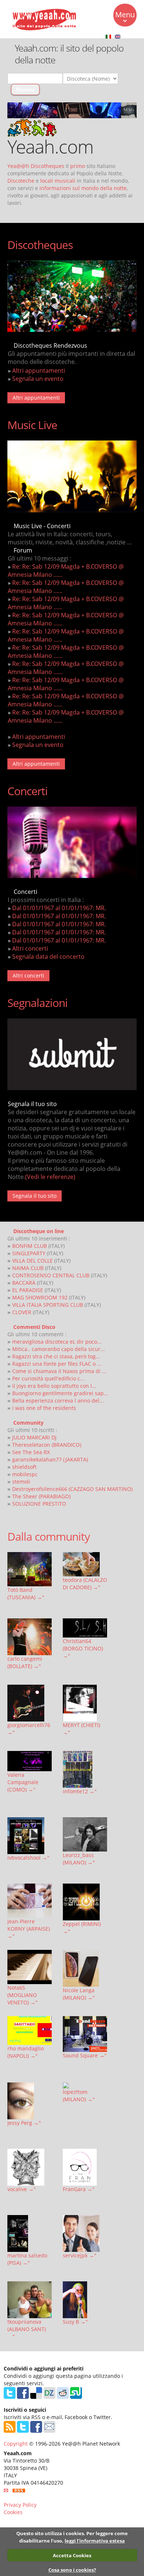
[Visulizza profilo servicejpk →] (85, 2233)
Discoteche (21, 181)
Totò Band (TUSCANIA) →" (26, 1594)
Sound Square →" (85, 2055)
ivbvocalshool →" (28, 1858)
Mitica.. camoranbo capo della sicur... (59, 1349)
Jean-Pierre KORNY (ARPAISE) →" (29, 1929)
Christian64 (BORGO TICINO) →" (83, 1648)
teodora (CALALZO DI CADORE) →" (85, 1584)
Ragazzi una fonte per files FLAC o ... (57, 1364)
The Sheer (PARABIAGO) (41, 1496)
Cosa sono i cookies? (72, 2570)
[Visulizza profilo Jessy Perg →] (30, 2101)
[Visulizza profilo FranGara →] (85, 2167)
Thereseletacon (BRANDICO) (47, 1445)
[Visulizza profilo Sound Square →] (85, 2034)
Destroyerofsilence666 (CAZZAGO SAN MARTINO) (72, 1489)
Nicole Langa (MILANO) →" (79, 1994)
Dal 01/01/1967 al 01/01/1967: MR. (59, 908)
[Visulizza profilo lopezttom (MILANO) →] (85, 2085)
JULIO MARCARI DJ (34, 1437)
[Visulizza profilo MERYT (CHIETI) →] (85, 1703)
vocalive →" (22, 2189)
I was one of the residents (44, 1408)
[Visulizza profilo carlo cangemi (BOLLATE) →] (30, 1637)
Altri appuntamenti (39, 371)
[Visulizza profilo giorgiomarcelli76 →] (30, 1703)
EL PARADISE (28, 1290)
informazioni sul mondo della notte (83, 188)
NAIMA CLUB (28, 1268)
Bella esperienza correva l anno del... (58, 1401)
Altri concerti (30, 948)
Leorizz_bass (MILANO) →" (79, 1859)
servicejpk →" (80, 2255)
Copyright (16, 2444)
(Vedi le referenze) (50, 1177)
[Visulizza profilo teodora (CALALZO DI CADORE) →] (85, 1564)
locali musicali (58, 181)
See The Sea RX (31, 1452)
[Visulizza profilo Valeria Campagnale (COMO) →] (30, 1761)
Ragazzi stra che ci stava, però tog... (56, 1356)
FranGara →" (79, 2189)
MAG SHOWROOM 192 (40, 1297)
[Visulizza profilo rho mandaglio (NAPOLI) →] (30, 2031)
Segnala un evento (38, 379)
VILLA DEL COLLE (32, 1261)
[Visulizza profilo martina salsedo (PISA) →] (30, 2233)
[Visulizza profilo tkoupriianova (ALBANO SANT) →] (30, 2300)
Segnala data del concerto (48, 957)
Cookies (13, 2512)
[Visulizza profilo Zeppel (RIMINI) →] (85, 1902)
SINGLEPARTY (29, 1253)
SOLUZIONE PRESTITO (39, 1504)
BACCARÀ (24, 1283)
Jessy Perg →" (24, 2123)
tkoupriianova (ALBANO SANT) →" (27, 2329)
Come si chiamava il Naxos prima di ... (59, 1371)
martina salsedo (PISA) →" (27, 2259)
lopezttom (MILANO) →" (79, 2096)
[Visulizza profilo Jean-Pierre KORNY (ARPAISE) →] (30, 1901)
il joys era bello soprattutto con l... (54, 1386)
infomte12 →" (80, 1791)
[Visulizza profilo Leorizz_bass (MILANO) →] (85, 1834)
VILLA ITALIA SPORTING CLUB (48, 1305)
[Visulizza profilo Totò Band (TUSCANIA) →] (30, 1569)
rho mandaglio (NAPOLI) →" (25, 2052)
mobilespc (25, 1474)
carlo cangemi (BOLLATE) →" (25, 1662)
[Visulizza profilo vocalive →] (30, 2167)
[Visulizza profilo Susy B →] (85, 2300)
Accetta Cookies (72, 2555)
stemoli (21, 1482)
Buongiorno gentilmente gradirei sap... (60, 1393)
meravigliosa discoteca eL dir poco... (57, 1342)
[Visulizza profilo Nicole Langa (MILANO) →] (85, 1968)
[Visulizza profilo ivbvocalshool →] (30, 1836)
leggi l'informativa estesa (95, 2541)
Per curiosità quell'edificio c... (48, 1378)
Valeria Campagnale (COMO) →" (23, 1782)
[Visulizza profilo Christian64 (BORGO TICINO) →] (85, 1628)
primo (78, 166)
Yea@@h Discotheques (36, 166)
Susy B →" (75, 2322)
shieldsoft (24, 1467)
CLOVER (22, 1312)
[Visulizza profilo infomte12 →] (85, 1769)
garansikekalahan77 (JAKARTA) (50, 1459)
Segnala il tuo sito (35, 1196)
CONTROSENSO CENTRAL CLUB (51, 1275)
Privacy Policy (20, 2505)
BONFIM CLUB (30, 1246)
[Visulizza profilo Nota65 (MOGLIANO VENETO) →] (30, 1967)
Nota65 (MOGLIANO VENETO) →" (23, 1995)
